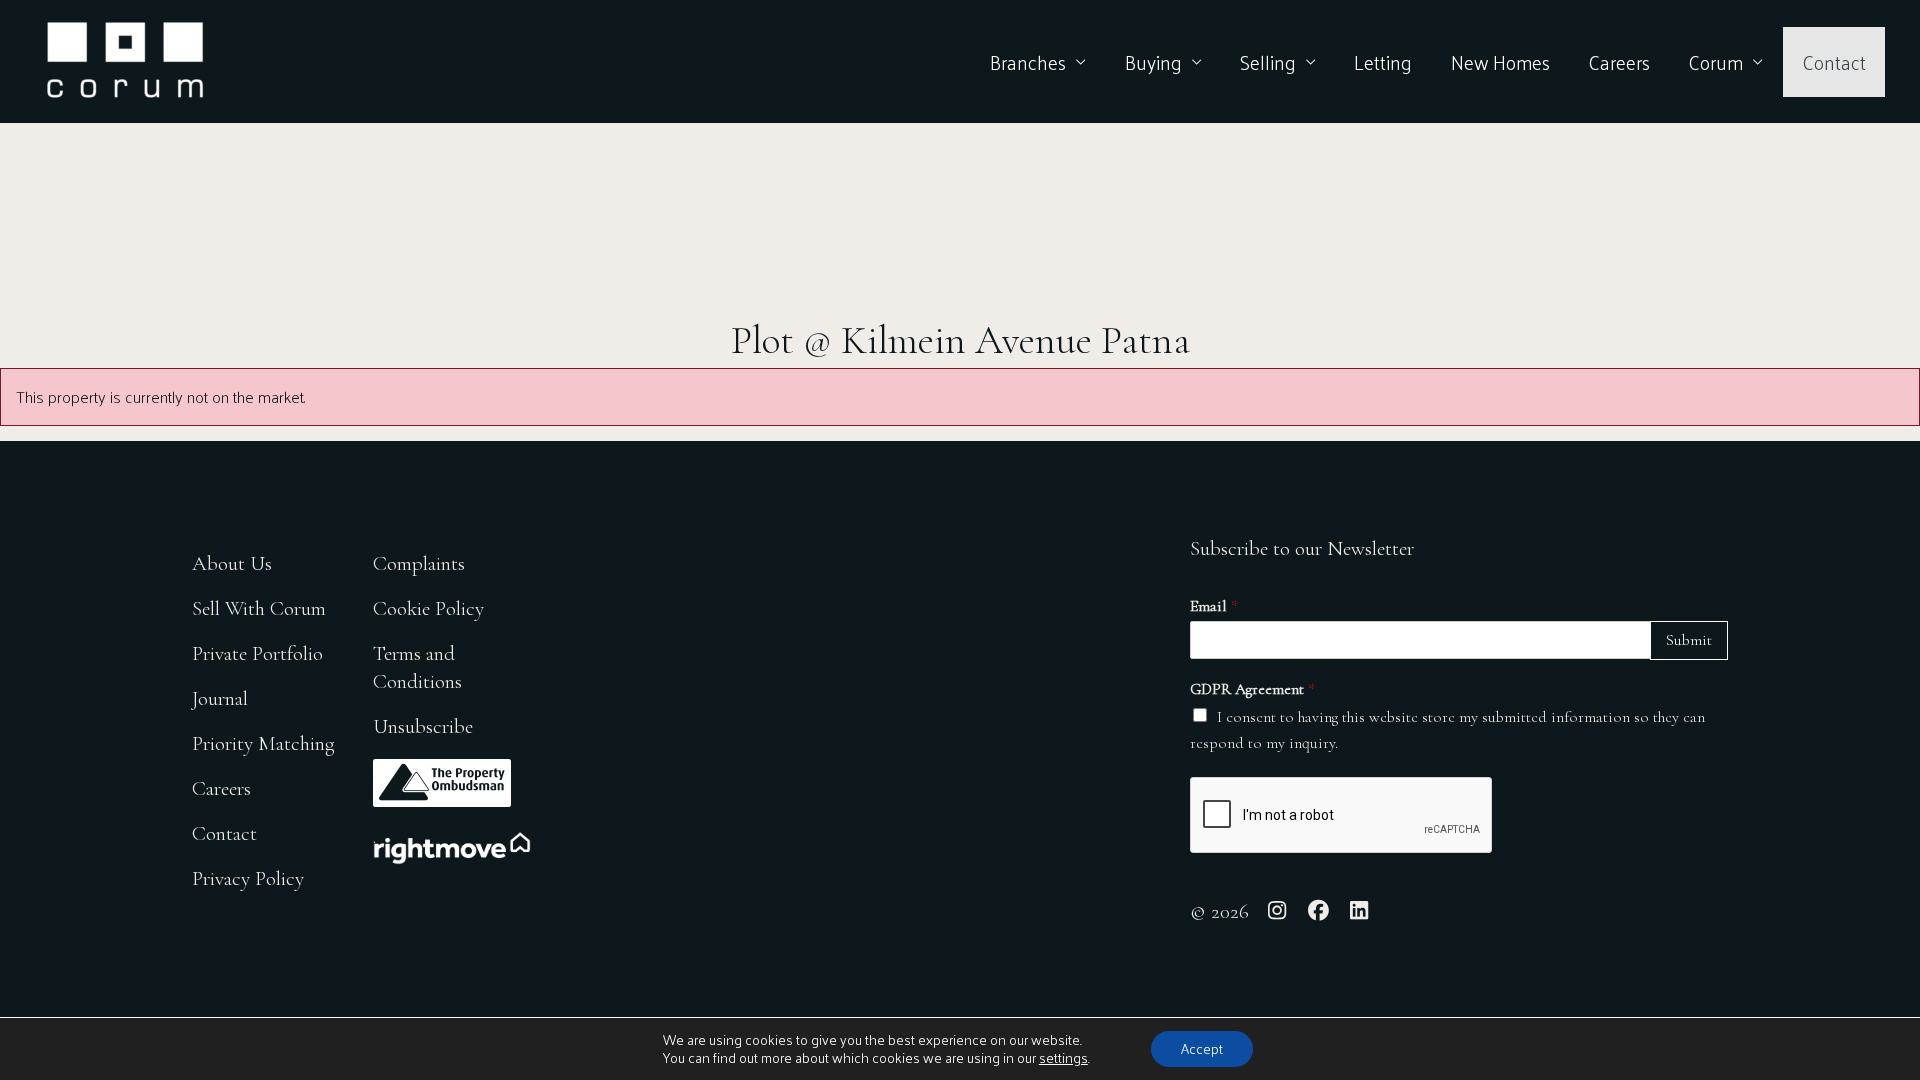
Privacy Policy (248, 878)
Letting (1383, 62)
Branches (1028, 62)
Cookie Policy (428, 608)
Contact (1834, 62)
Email (1214, 606)
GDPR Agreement (1252, 689)
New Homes (1500, 62)
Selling (1268, 62)
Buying (1153, 62)
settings (1063, 1058)
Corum (1715, 62)
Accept (1202, 1048)
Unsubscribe (423, 726)
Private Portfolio (257, 653)
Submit (1689, 640)
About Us (232, 563)
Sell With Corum (259, 608)
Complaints (419, 563)
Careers (1619, 62)
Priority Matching (263, 743)
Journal (220, 698)
